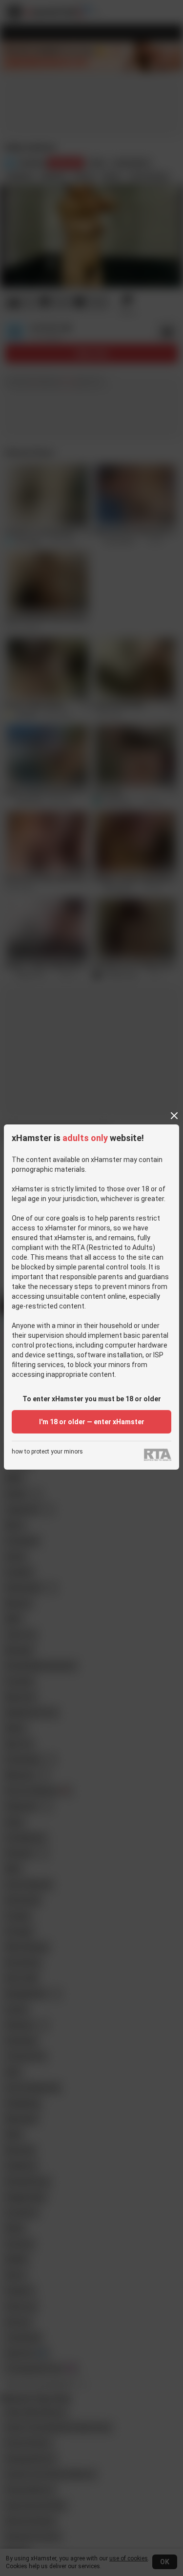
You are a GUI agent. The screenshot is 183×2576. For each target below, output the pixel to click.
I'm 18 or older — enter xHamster (92, 1422)
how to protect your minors (47, 1452)
